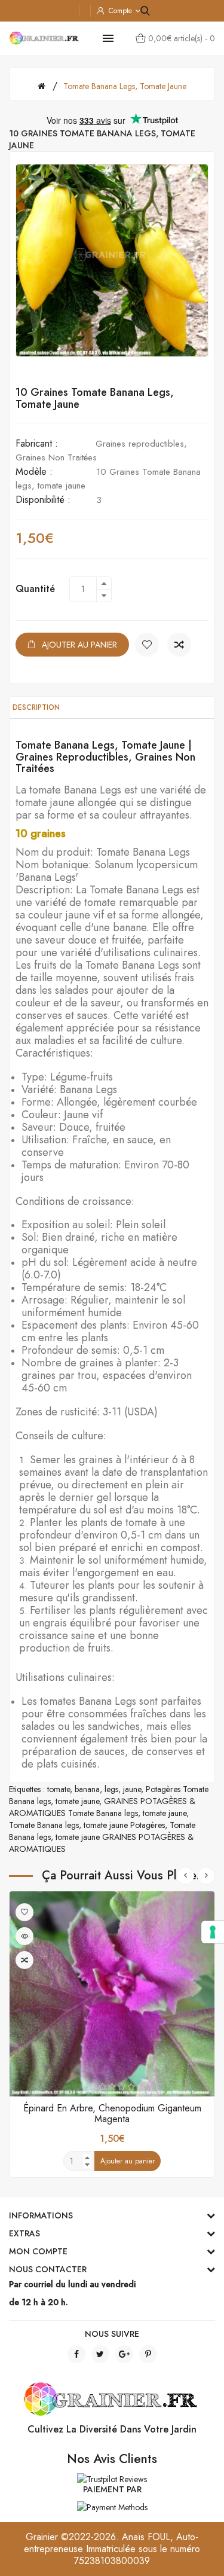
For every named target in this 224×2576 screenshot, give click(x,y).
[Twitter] (100, 2354)
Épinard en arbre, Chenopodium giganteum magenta (112, 2113)
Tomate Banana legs (44, 1825)
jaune (132, 1789)
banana (87, 1789)
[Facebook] (76, 2354)
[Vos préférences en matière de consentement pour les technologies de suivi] (213, 1932)
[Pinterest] (148, 2354)
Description (36, 707)
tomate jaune (77, 1801)
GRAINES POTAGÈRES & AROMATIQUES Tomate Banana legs (102, 1807)
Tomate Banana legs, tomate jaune (125, 86)
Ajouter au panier (79, 645)
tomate (59, 1789)
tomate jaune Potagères (124, 1825)
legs (111, 1789)
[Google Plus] (124, 2354)
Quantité (35, 589)
